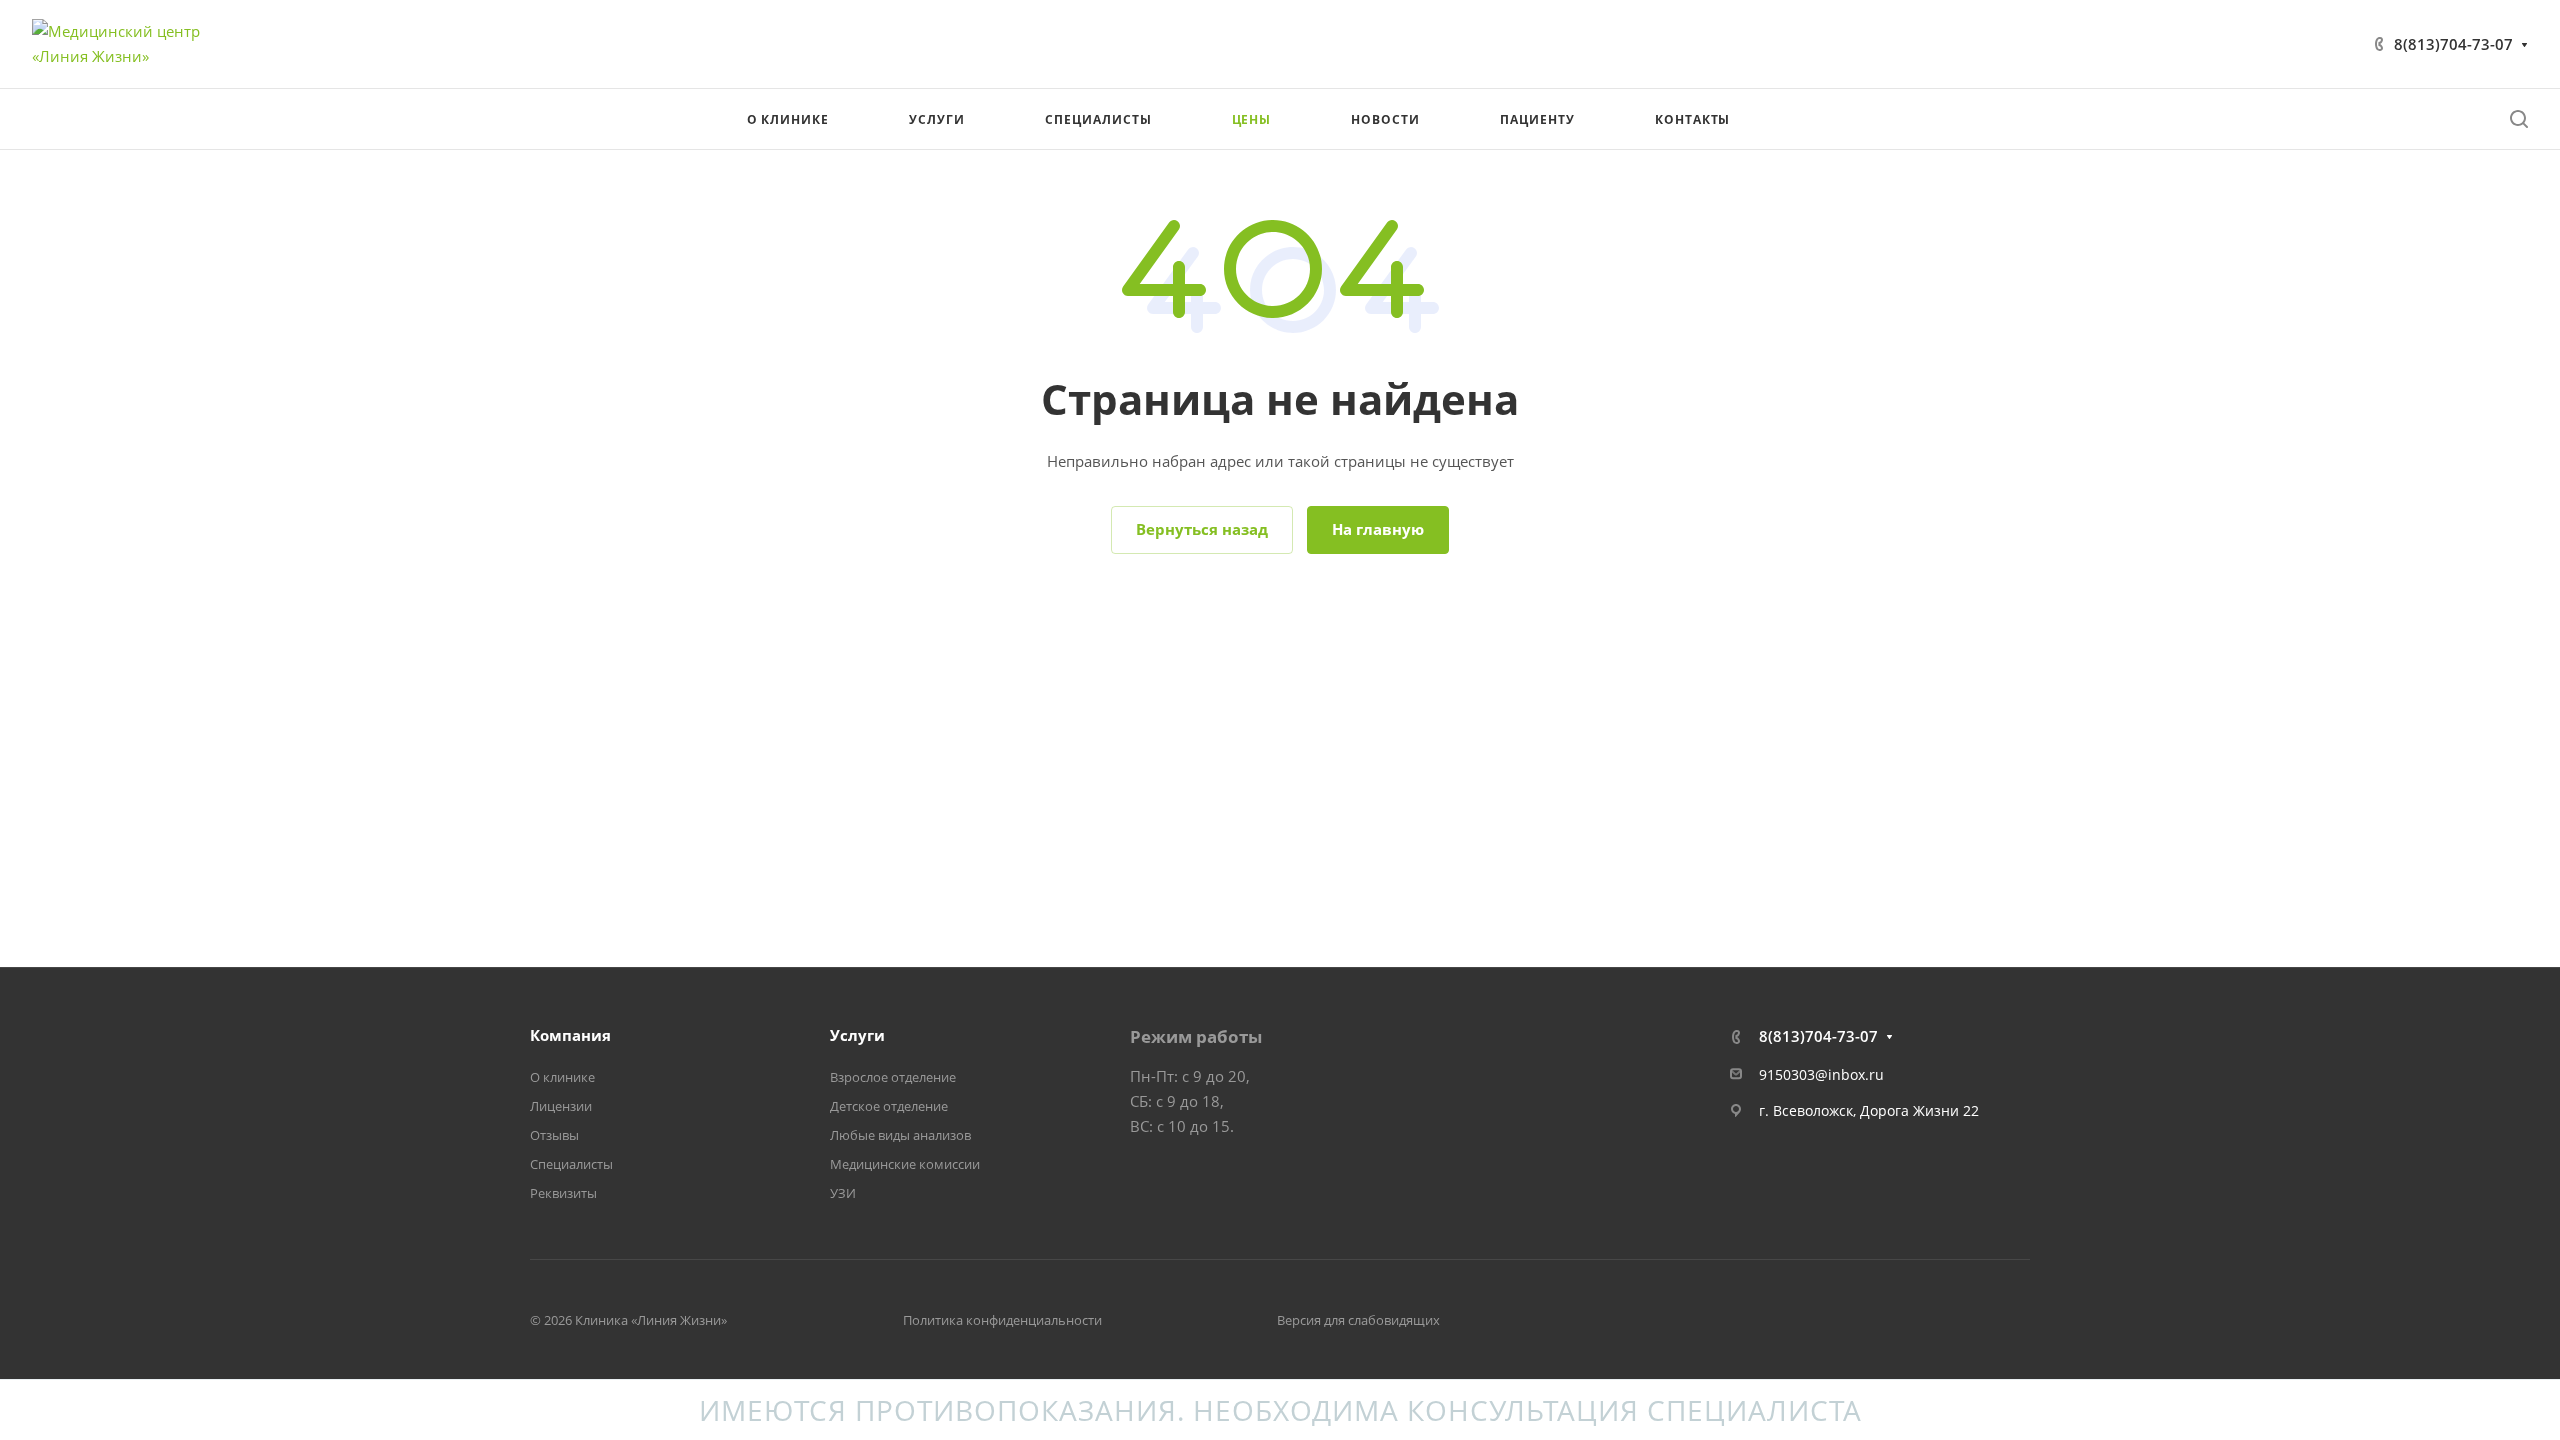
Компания (570, 1035)
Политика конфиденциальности (1002, 1320)
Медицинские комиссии (905, 1164)
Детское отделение (889, 1106)
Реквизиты (563, 1193)
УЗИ (843, 1193)
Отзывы (554, 1135)
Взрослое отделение (893, 1077)
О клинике (562, 1077)
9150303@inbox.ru (1821, 1074)
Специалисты (571, 1164)
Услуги (857, 1035)
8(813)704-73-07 (2453, 44)
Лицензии (561, 1106)
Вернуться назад (1202, 529)
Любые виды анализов (900, 1135)
